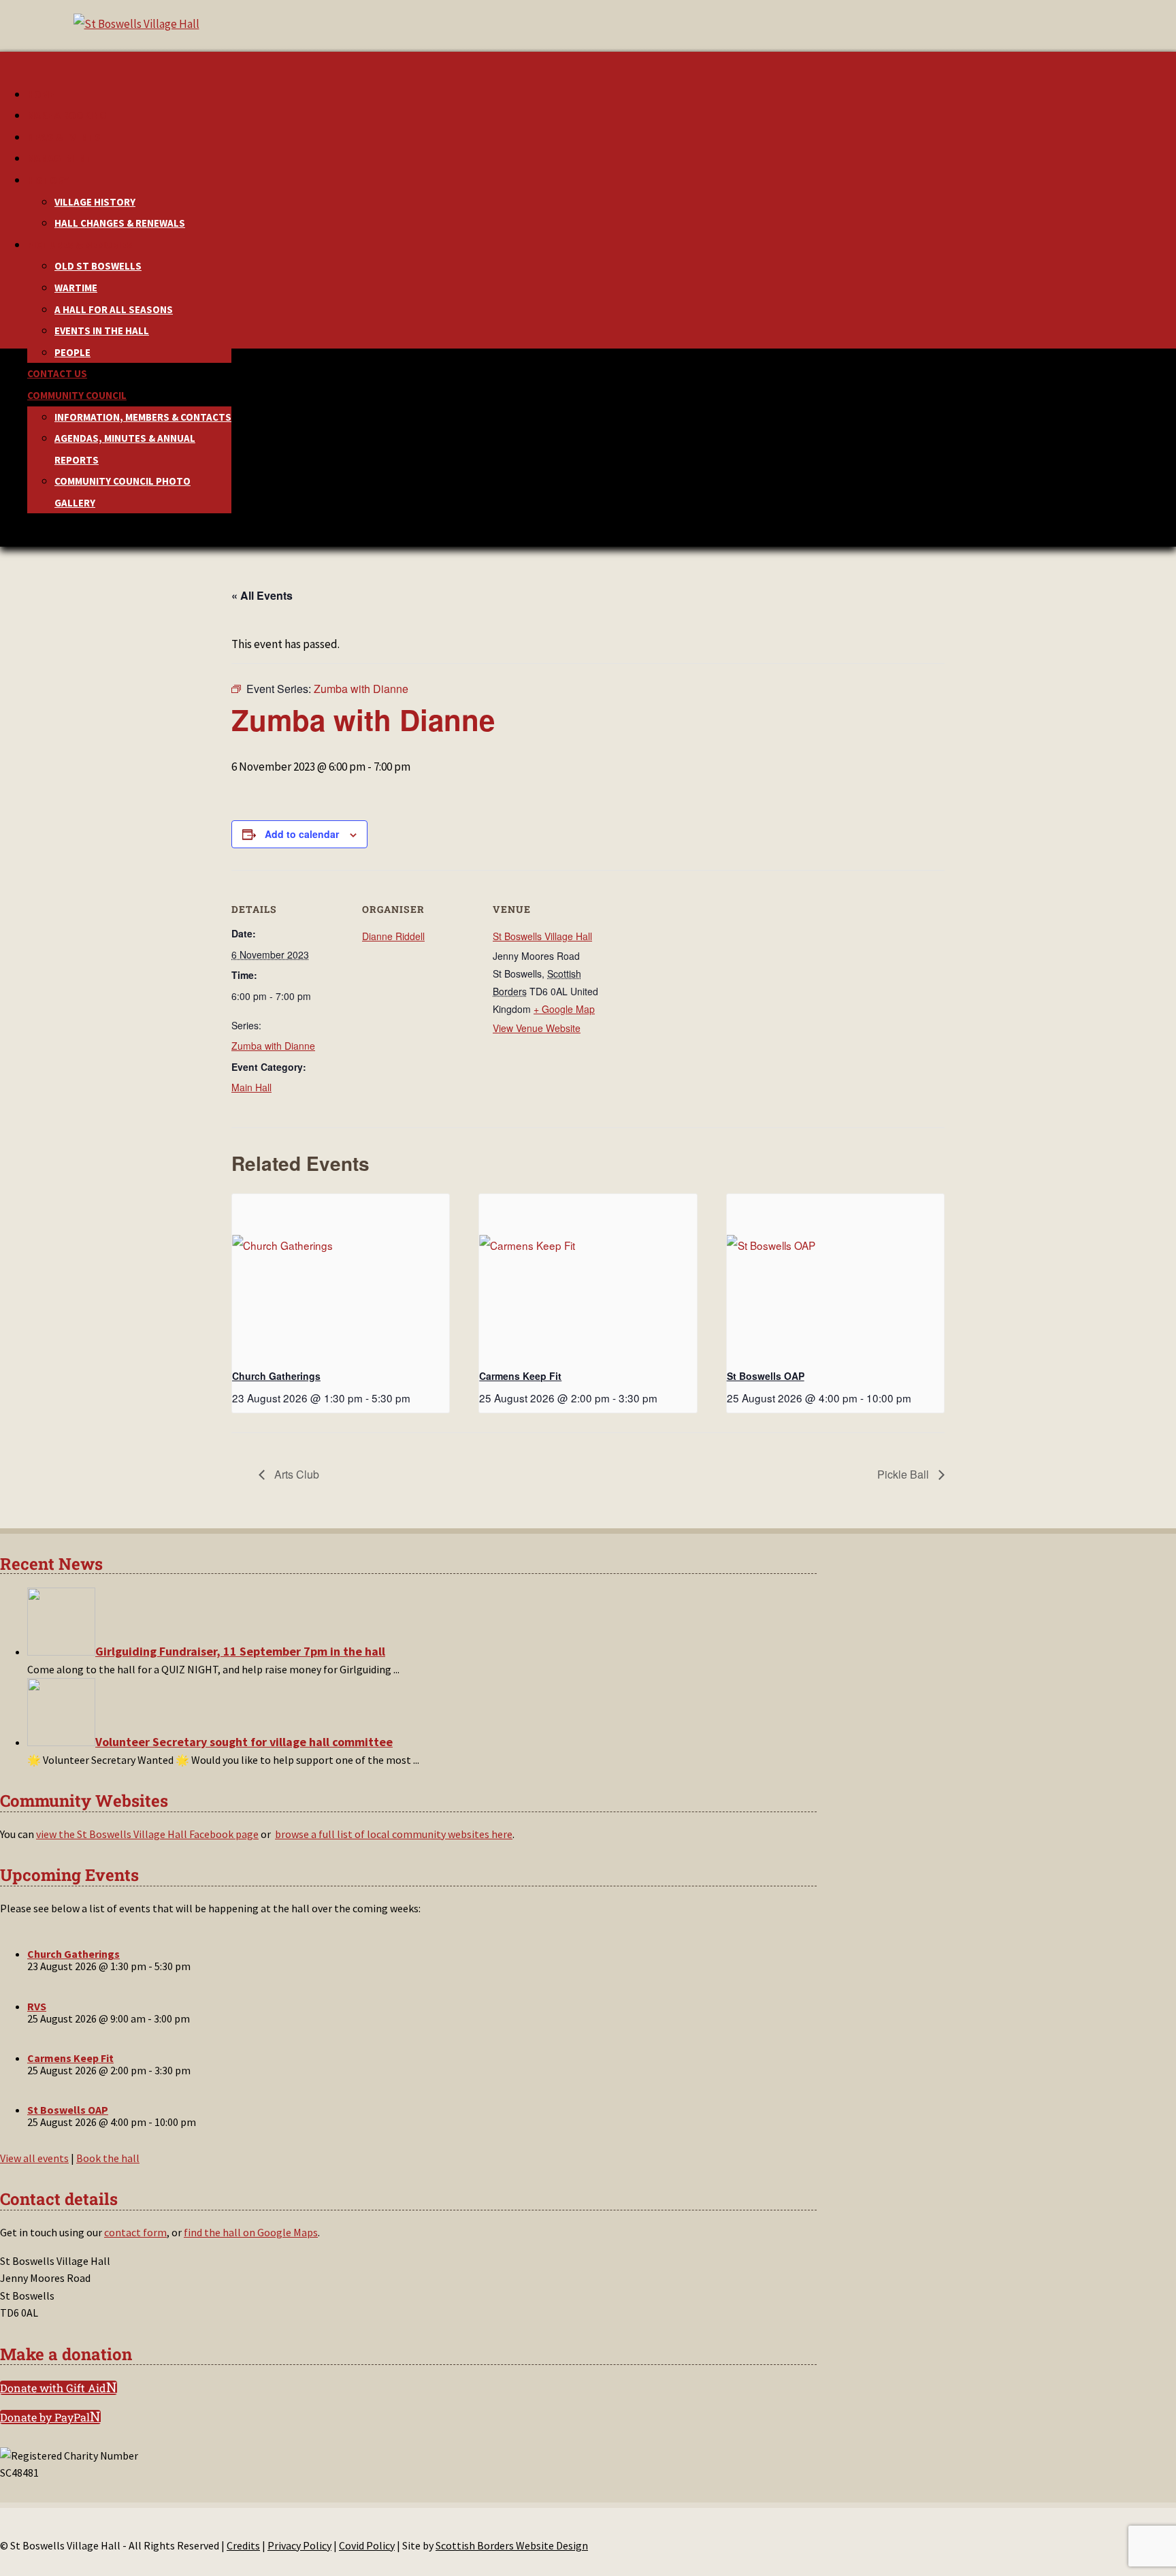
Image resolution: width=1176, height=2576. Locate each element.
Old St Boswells (98, 266)
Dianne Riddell (393, 936)
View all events (34, 2158)
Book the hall (108, 2158)
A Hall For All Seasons (114, 309)
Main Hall (251, 1087)
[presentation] (341, 1276)
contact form (135, 2232)
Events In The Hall (102, 331)
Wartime (76, 288)
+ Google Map (564, 1009)
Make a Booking (67, 115)
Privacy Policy (299, 2545)
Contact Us (57, 373)
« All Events (262, 595)
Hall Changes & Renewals (120, 223)
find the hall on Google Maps (251, 2232)
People (72, 352)
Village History (95, 202)
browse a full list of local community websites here (394, 1834)
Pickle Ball (904, 1474)
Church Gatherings (276, 1376)
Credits (243, 2545)
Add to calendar (302, 834)
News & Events (64, 137)
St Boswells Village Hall (542, 936)
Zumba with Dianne (273, 1046)
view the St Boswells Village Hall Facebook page (147, 1834)
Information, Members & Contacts (143, 417)
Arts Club (295, 1474)
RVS (37, 2006)
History (48, 180)
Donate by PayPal (45, 2417)
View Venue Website (537, 1028)
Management (60, 158)
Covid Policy (367, 2545)
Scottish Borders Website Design (512, 2545)
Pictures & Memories (80, 245)
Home (41, 94)
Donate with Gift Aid (53, 2388)
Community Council (77, 395)
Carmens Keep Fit (520, 1376)
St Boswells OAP (766, 1376)
